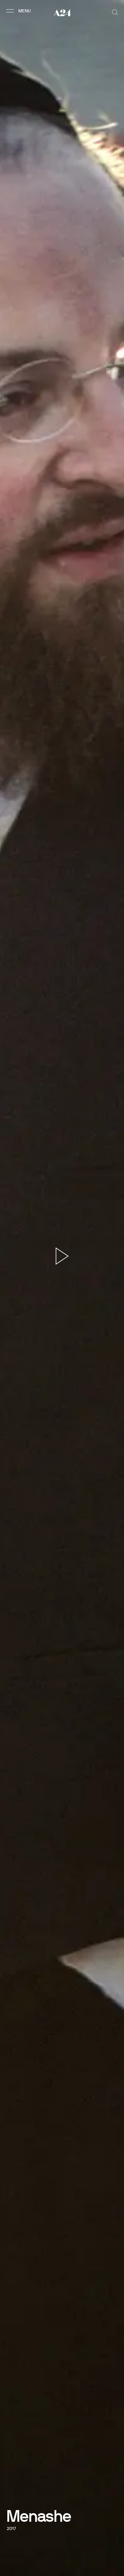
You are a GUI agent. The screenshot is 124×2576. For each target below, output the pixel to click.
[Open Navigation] (19, 11)
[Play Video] (62, 1256)
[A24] (62, 13)
